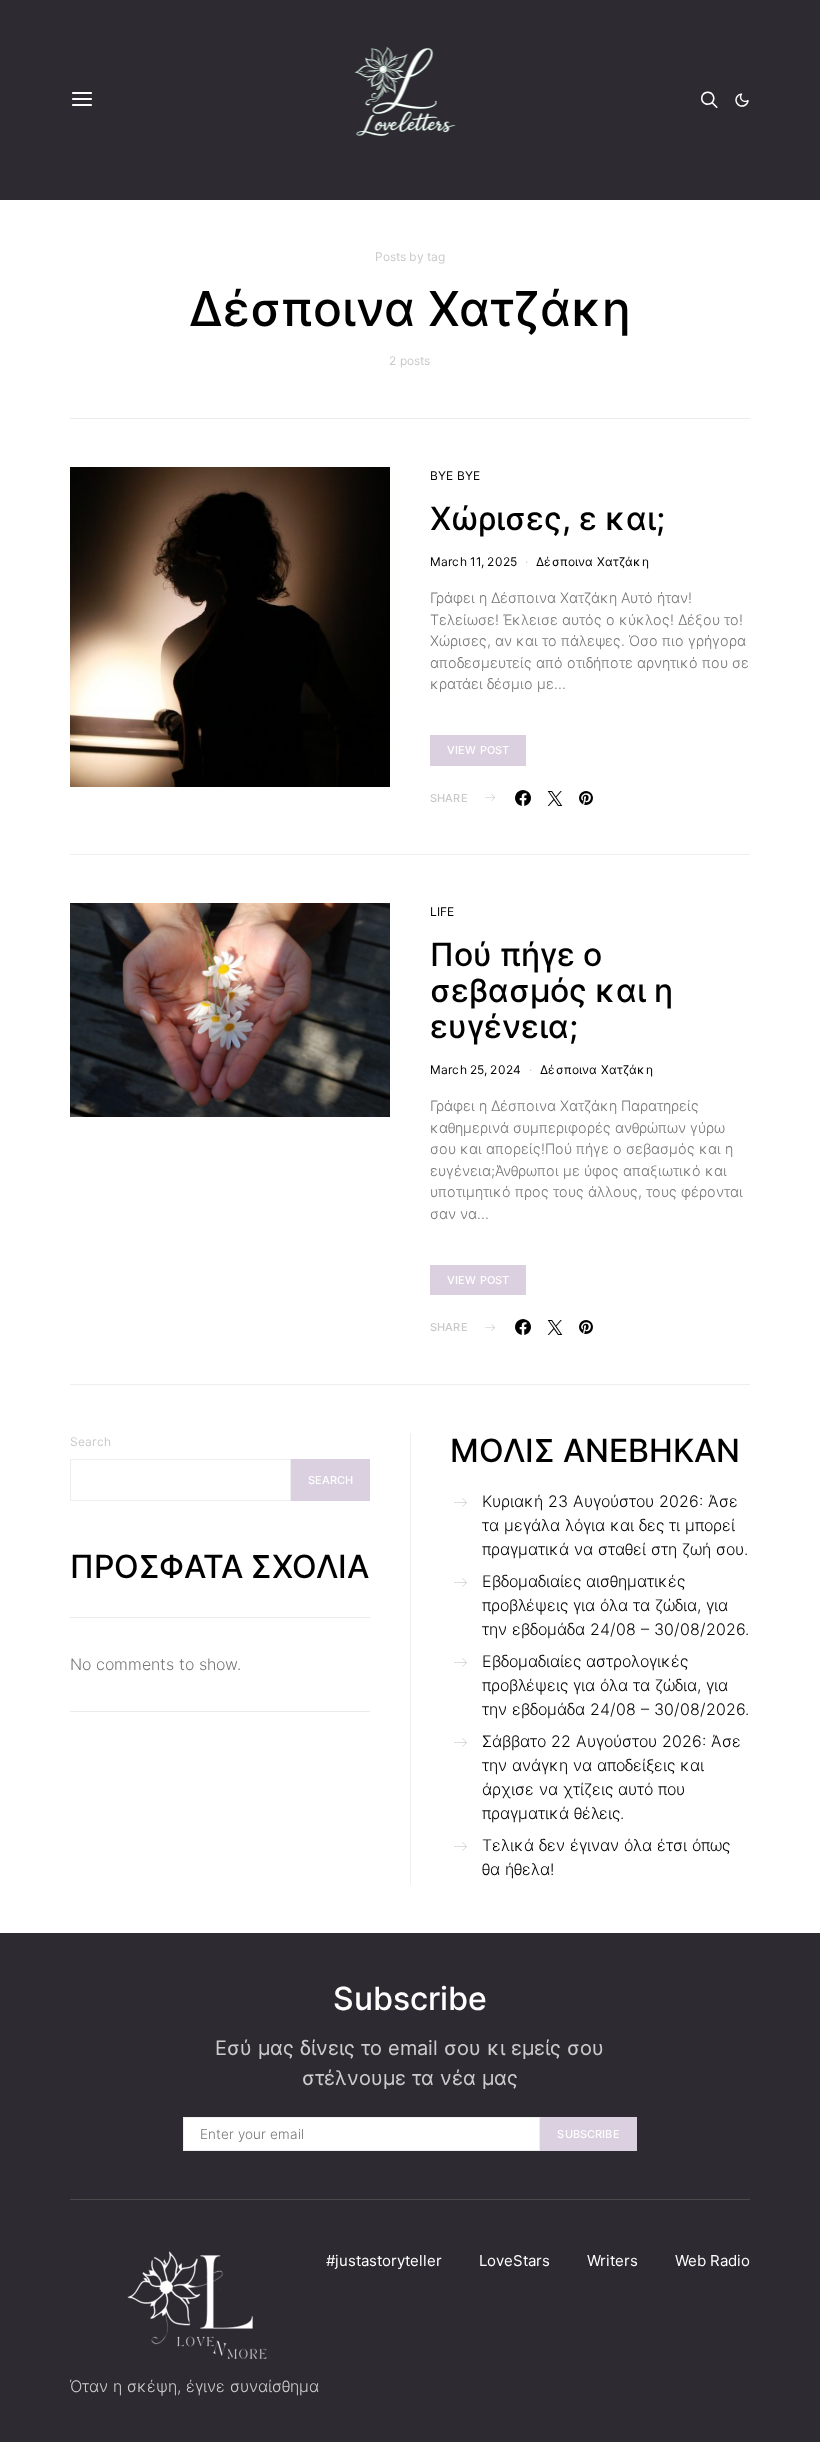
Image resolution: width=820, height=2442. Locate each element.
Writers (612, 2260)
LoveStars (514, 2260)
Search (90, 1441)
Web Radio (712, 2260)
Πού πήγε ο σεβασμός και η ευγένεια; (551, 990)
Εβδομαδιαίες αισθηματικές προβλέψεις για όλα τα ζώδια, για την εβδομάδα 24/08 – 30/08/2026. (615, 1605)
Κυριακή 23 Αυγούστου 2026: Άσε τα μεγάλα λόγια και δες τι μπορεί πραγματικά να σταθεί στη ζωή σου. (615, 1525)
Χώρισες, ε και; (547, 518)
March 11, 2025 (473, 561)
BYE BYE (455, 475)
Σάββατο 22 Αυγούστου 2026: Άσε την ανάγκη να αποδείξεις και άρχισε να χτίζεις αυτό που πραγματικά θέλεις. (611, 1777)
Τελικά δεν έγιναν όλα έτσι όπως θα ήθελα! (606, 1857)
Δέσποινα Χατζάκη (592, 561)
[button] (742, 100)
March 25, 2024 (475, 1069)
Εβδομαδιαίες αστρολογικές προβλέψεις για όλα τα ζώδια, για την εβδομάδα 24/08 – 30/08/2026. (615, 1685)
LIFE (442, 911)
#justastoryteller (384, 2260)
